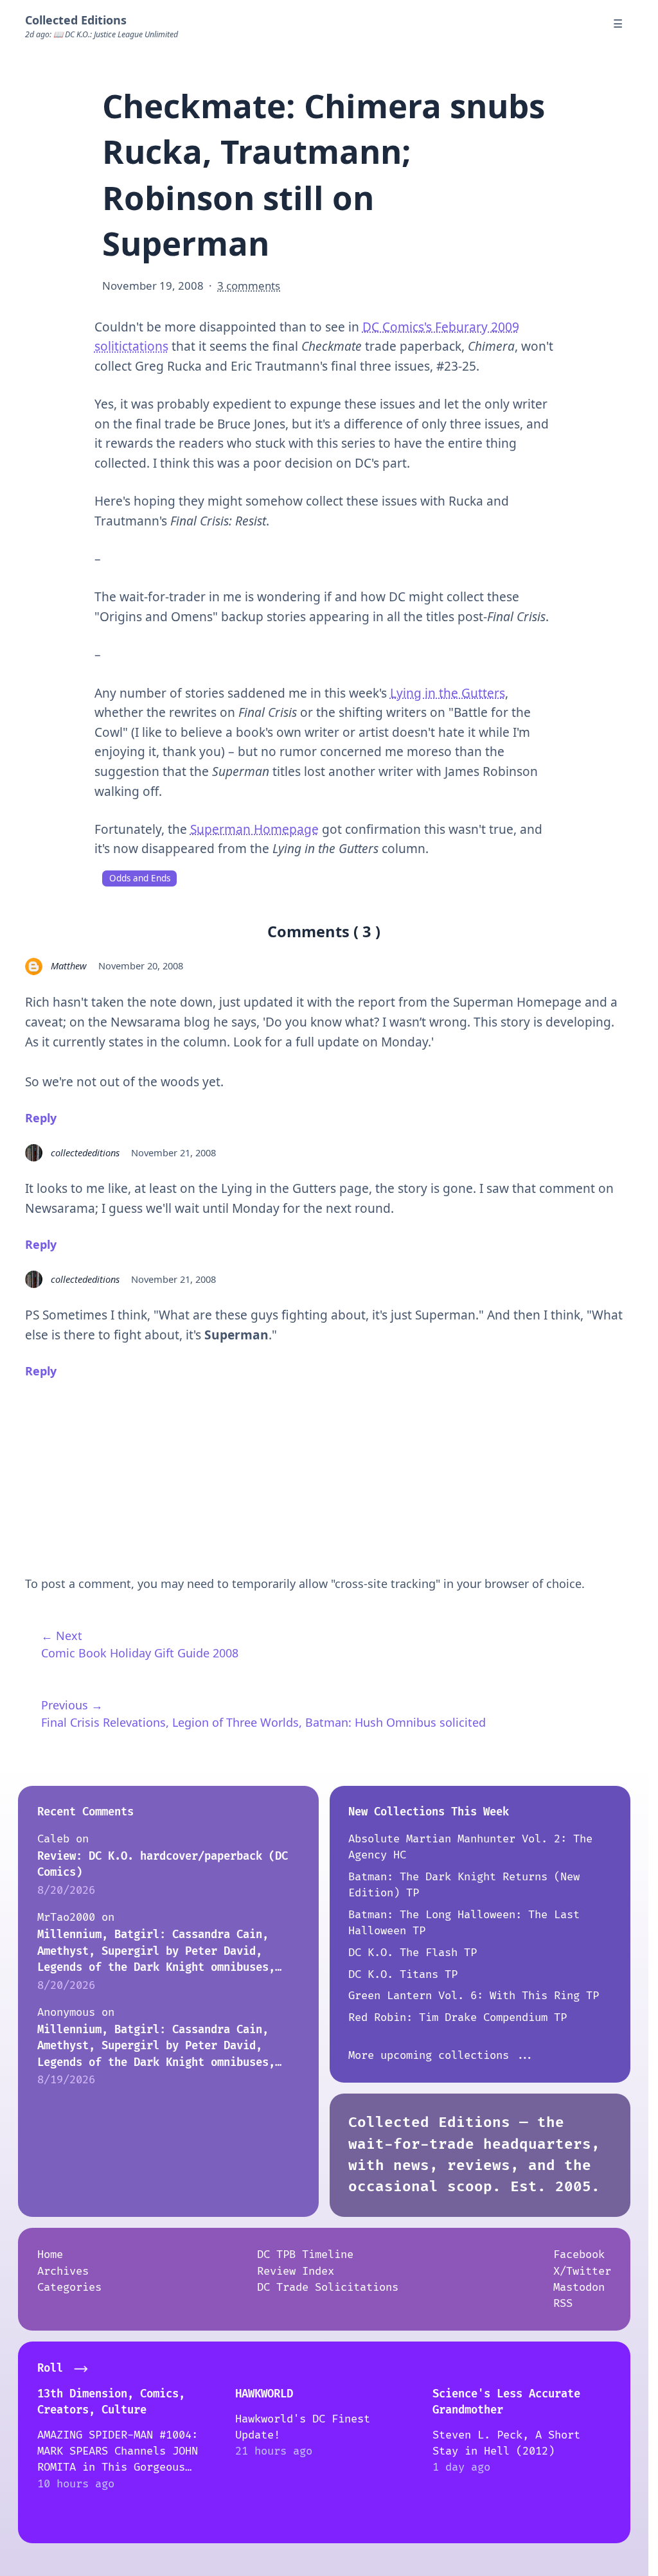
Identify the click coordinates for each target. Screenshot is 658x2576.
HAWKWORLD (264, 2394)
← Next (62, 1636)
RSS (563, 2303)
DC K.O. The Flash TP (413, 1953)
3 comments (249, 286)
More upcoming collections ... (441, 2055)
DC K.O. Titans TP (403, 1974)
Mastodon (579, 2287)
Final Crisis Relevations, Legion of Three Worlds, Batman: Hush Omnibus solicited (263, 1722)
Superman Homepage (254, 829)
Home (50, 2254)
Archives (63, 2271)
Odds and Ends (140, 878)
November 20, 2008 (141, 966)
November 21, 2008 (173, 1152)
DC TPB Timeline (305, 2254)
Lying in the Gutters (448, 693)
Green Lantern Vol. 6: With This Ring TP (474, 1996)
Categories (69, 2287)
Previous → (72, 1705)
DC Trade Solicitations (328, 2287)
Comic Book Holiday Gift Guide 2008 (140, 1653)
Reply (41, 1118)
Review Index (296, 2271)
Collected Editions (76, 20)
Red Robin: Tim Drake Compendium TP (458, 2017)
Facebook (579, 2254)
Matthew (69, 966)
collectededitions (85, 1152)
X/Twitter (582, 2271)
